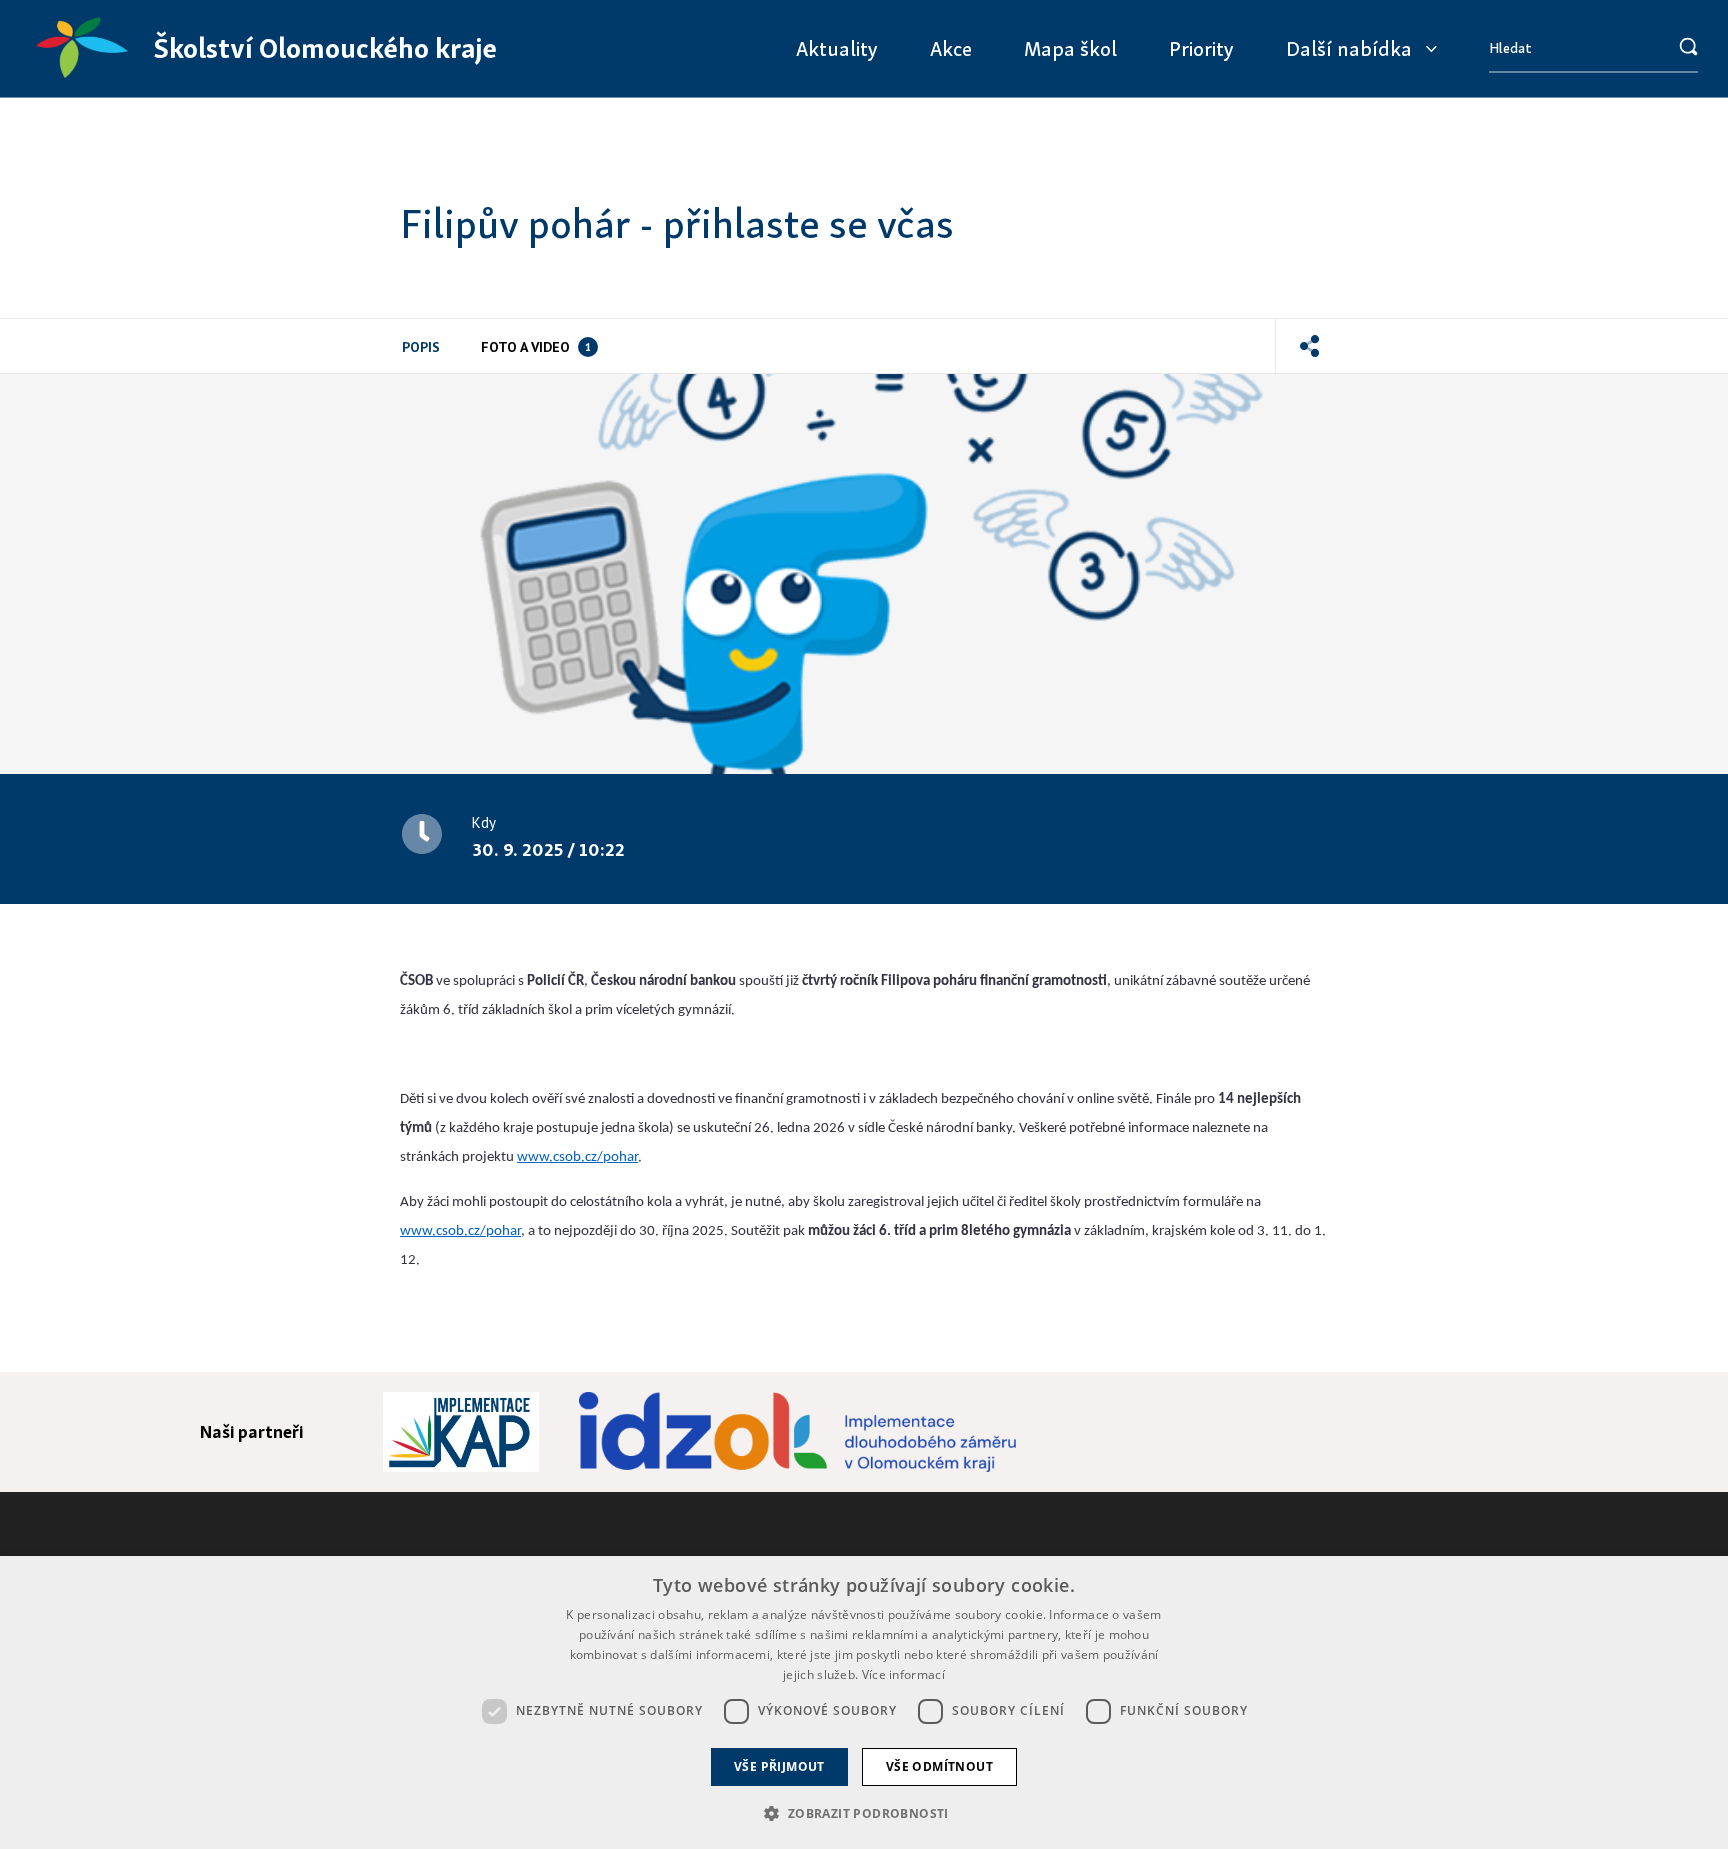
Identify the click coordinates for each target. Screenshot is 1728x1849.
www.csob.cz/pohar (577, 1157)
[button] (1309, 346)
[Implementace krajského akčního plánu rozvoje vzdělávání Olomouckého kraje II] (461, 1432)
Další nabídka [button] (1349, 48)
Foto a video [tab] (536, 347)
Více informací (903, 1674)
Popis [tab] (421, 347)
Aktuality (837, 48)
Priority (1201, 48)
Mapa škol (1070, 48)
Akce (951, 48)
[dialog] (864, 1702)
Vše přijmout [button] (779, 1766)
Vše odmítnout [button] (939, 1766)
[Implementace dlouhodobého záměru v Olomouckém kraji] (797, 1432)
